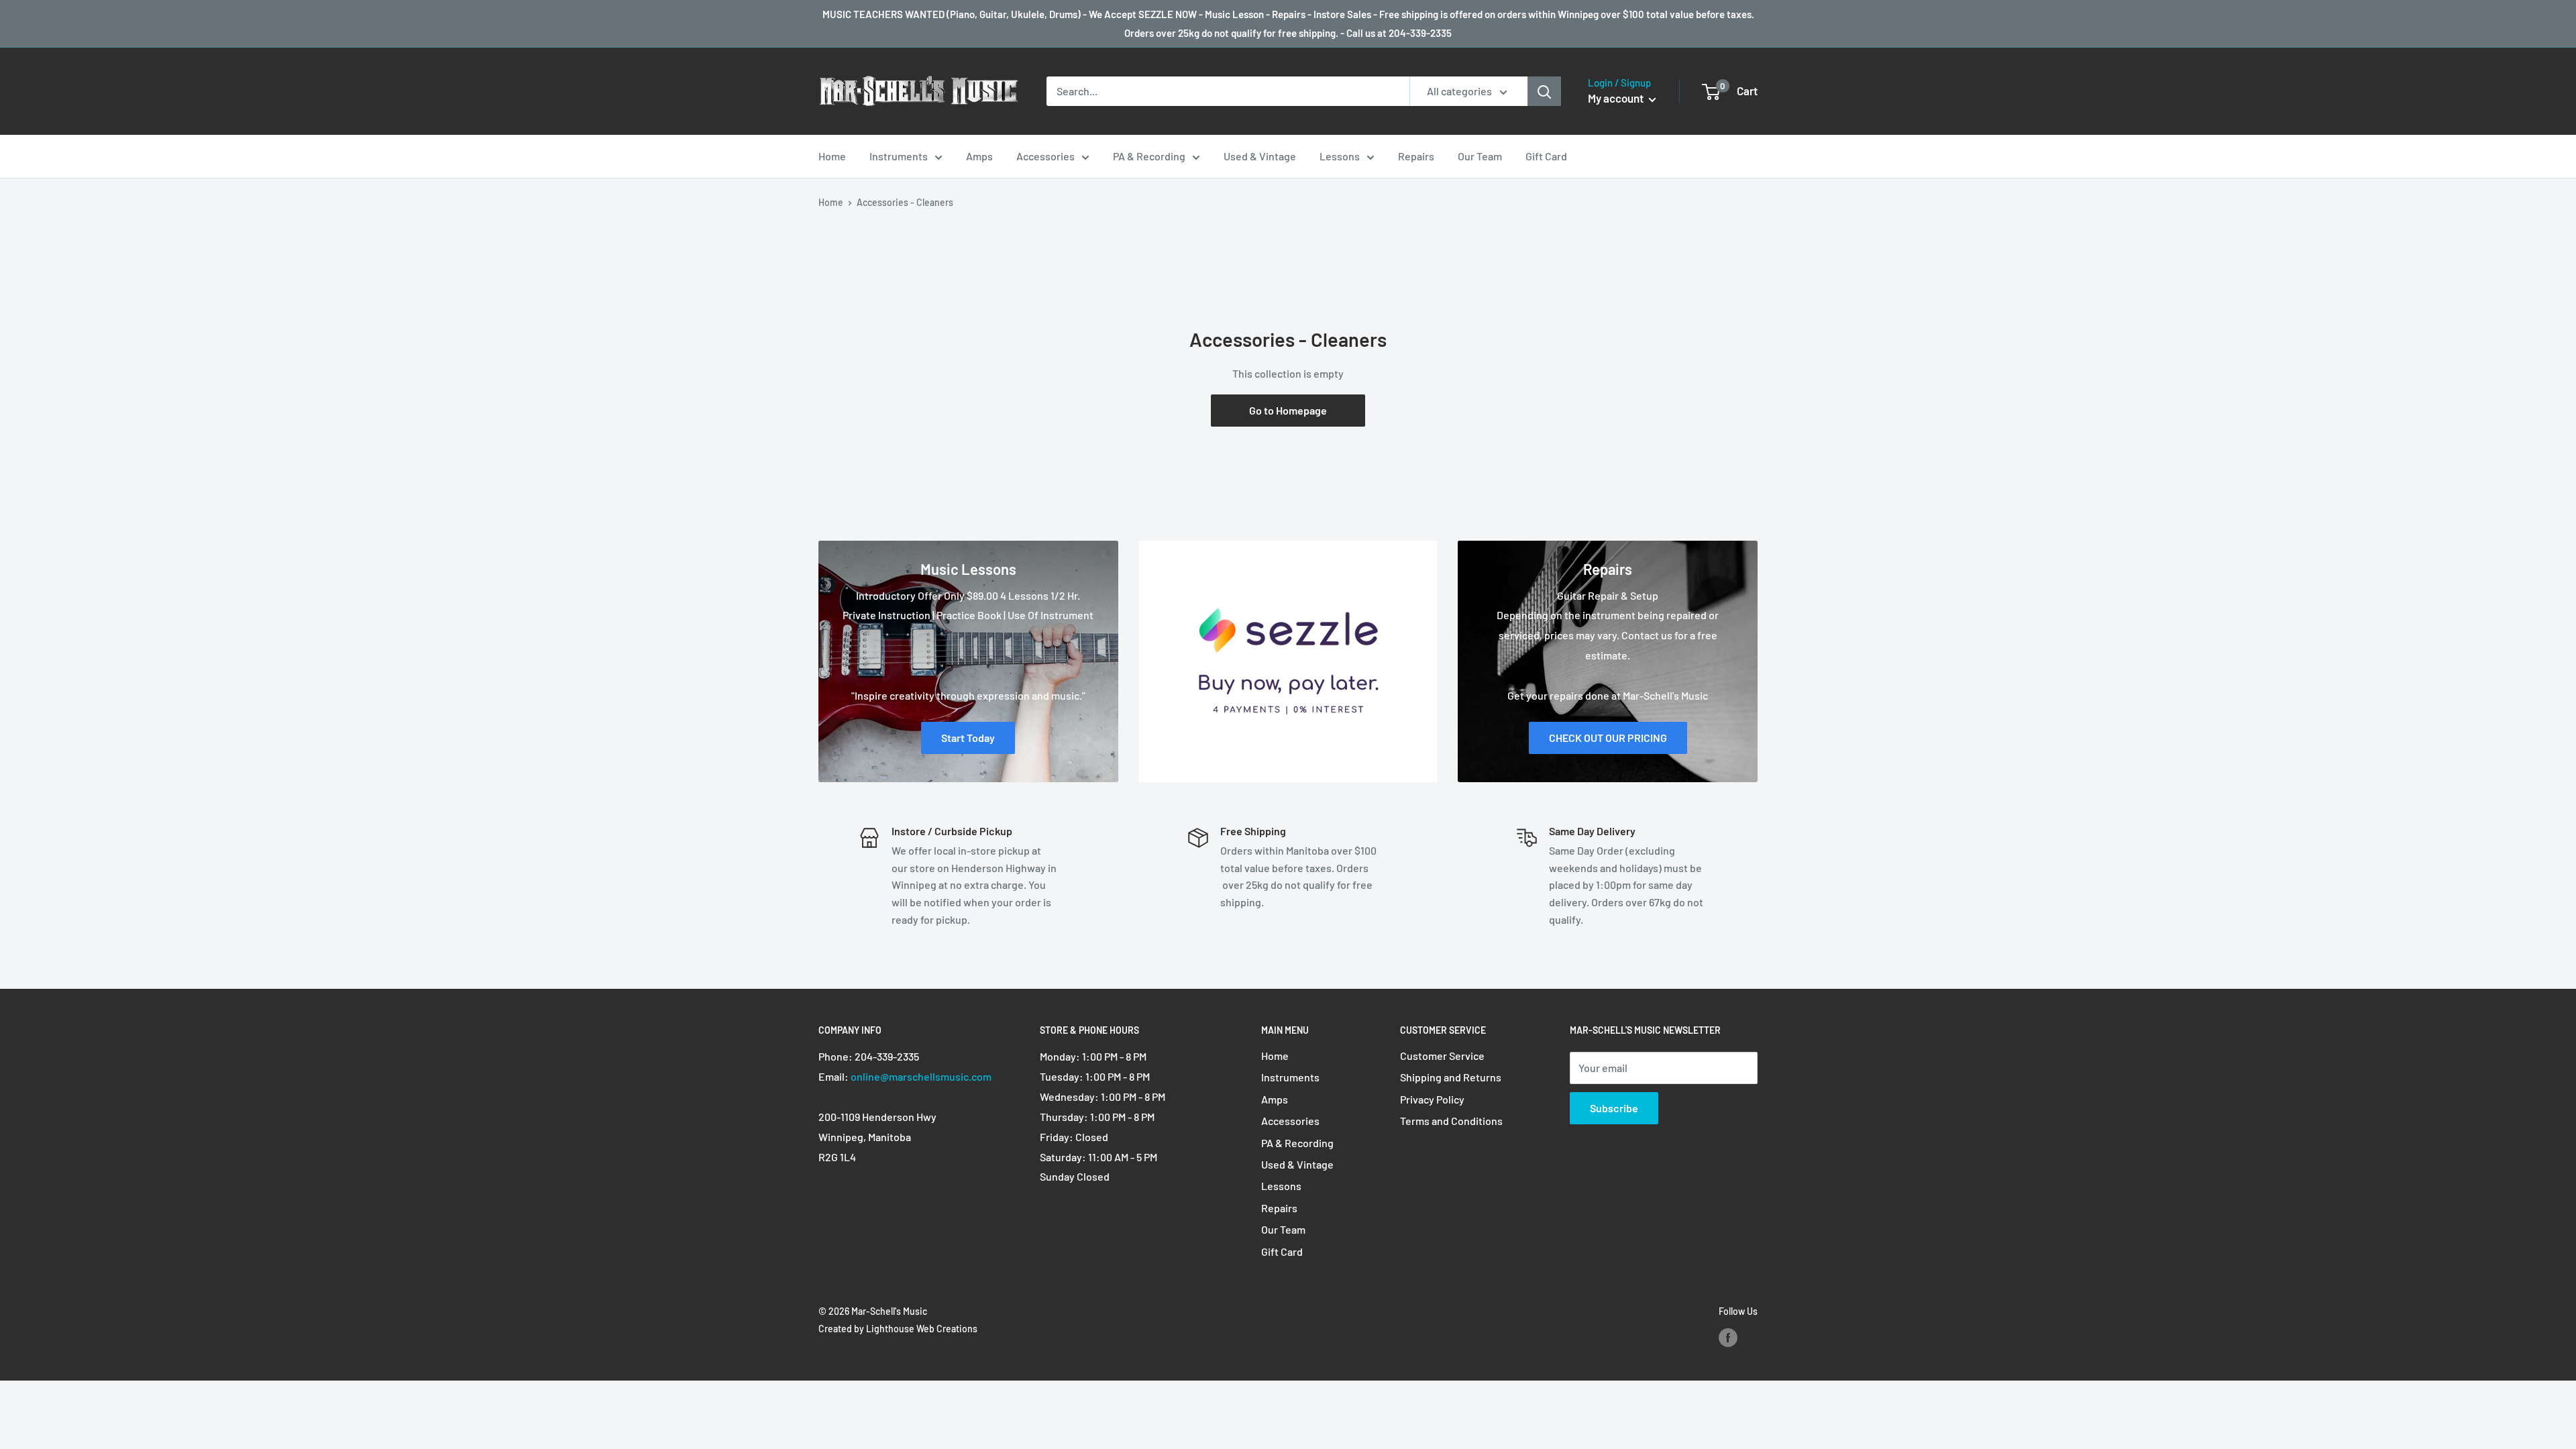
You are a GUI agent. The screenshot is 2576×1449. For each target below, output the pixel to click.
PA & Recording (1149, 156)
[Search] (1544, 91)
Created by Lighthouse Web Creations (898, 1329)
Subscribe (1614, 1108)
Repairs (1416, 156)
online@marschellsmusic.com (921, 1076)
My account (1617, 98)
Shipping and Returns (1451, 1077)
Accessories (1045, 156)
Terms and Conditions (1451, 1121)
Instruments (899, 156)
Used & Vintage (1260, 156)
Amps (979, 156)
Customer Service (1442, 1056)
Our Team (1480, 156)
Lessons (1340, 156)
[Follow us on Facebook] (1728, 1337)
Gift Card (1546, 156)
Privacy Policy (1432, 1099)
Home (832, 156)
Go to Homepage (1288, 410)
